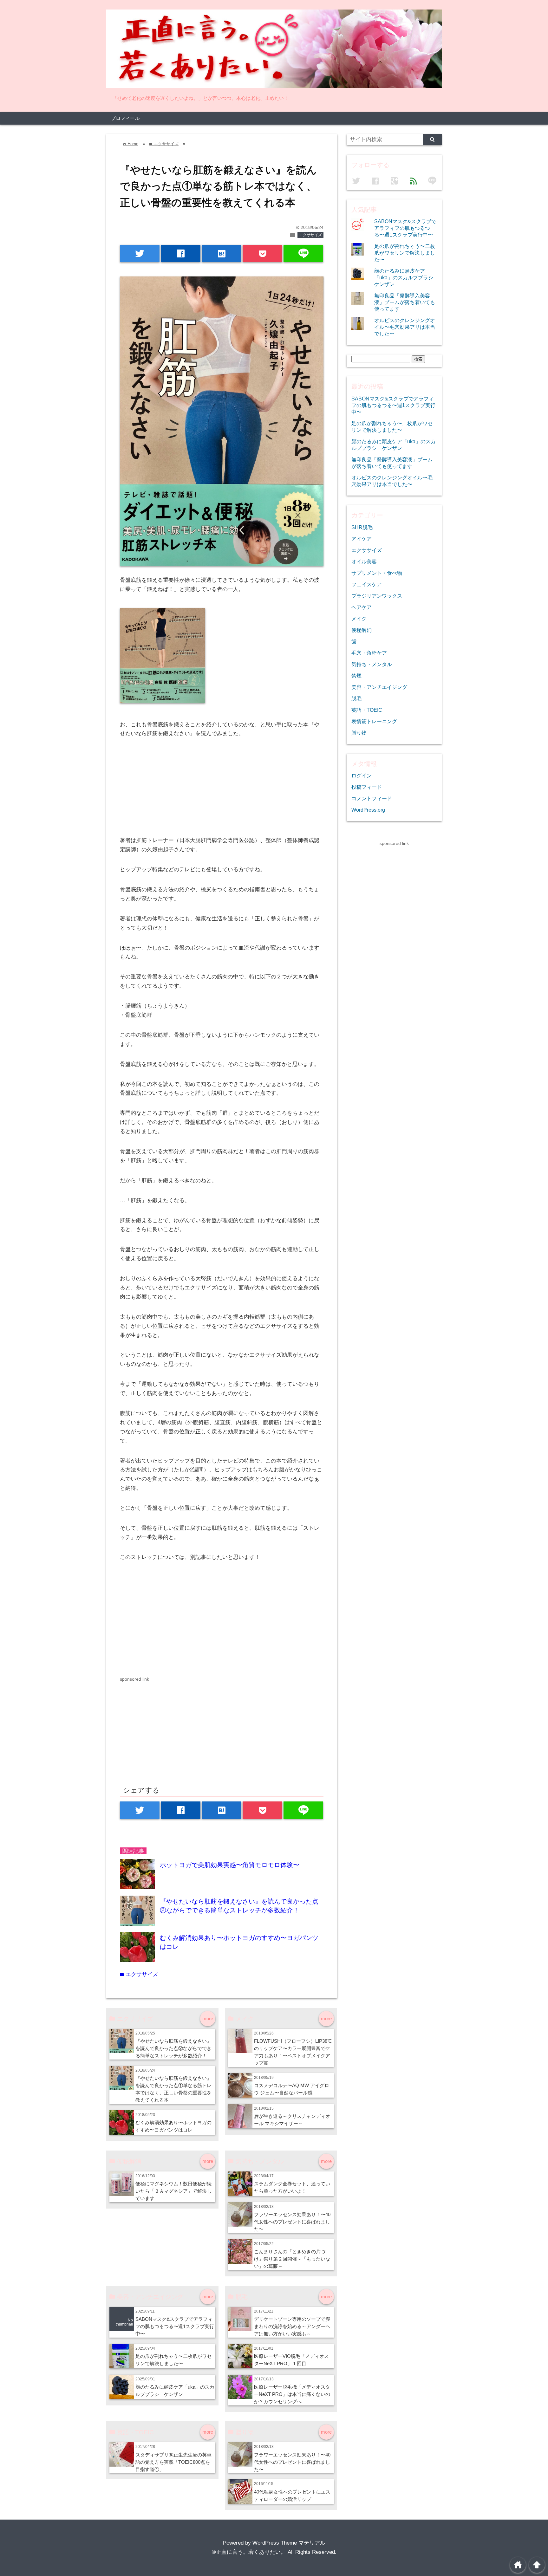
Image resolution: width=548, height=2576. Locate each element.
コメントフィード (372, 798)
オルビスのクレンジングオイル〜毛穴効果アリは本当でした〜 (405, 327)
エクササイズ (310, 235)
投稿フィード (367, 787)
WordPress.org (368, 810)
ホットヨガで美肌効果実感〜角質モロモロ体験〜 (230, 1865)
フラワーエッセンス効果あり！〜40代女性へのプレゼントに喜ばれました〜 (292, 2222)
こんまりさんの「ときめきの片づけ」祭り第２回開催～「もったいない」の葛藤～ (292, 2259)
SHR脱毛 (362, 527)
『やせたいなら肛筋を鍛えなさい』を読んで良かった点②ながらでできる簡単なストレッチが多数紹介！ (173, 2048)
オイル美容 (364, 561)
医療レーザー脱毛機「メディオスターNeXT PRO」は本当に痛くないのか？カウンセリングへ (292, 2394)
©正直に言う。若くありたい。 (249, 2552)
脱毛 (356, 698)
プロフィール (125, 118)
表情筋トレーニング (374, 721)
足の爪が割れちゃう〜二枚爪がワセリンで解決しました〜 (405, 253)
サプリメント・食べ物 (377, 573)
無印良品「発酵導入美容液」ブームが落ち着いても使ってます (405, 302)
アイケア (362, 539)
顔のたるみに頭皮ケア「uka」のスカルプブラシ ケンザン (406, 277)
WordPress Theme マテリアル (289, 2543)
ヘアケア (362, 607)
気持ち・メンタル (372, 664)
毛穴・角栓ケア (369, 653)
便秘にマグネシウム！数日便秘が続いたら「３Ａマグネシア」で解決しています (173, 2191)
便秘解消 (362, 630)
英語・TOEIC (367, 710)
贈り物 (359, 733)
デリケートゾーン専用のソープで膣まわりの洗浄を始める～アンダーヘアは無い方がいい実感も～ (292, 2326)
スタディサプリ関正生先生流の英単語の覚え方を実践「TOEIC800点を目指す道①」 (173, 2462)
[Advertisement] (173, 1727)
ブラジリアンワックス (377, 596)
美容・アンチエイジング (379, 687)
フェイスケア (367, 584)
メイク (359, 619)
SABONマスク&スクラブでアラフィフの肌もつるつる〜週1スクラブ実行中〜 (175, 2326)
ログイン (362, 775)
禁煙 (356, 676)
